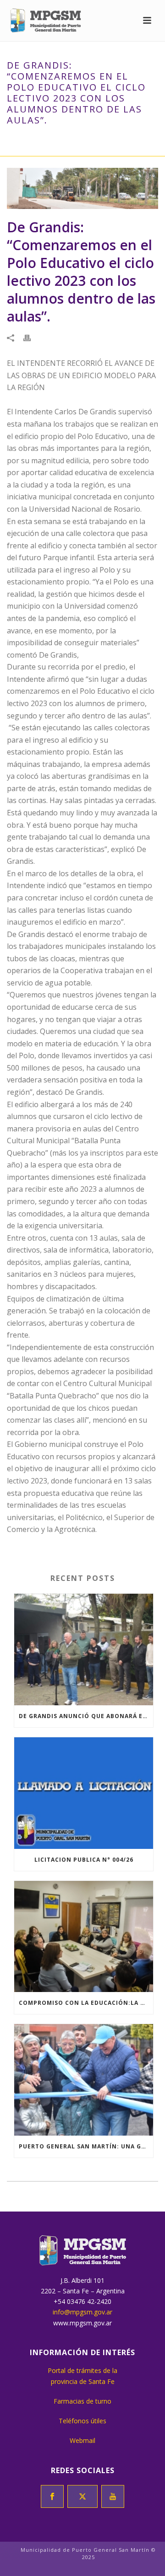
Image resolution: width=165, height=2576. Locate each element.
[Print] (32, 338)
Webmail (82, 2440)
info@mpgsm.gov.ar (82, 2312)
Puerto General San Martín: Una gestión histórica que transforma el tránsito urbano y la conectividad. (86, 2146)
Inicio (18, 139)
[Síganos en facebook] (52, 2496)
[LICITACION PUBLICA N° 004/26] (84, 1793)
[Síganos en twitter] (82, 2496)
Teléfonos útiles (82, 2421)
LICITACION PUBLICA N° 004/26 (84, 1860)
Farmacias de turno (82, 2401)
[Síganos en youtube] (113, 2496)
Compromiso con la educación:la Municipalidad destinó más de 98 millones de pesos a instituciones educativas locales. (86, 2003)
